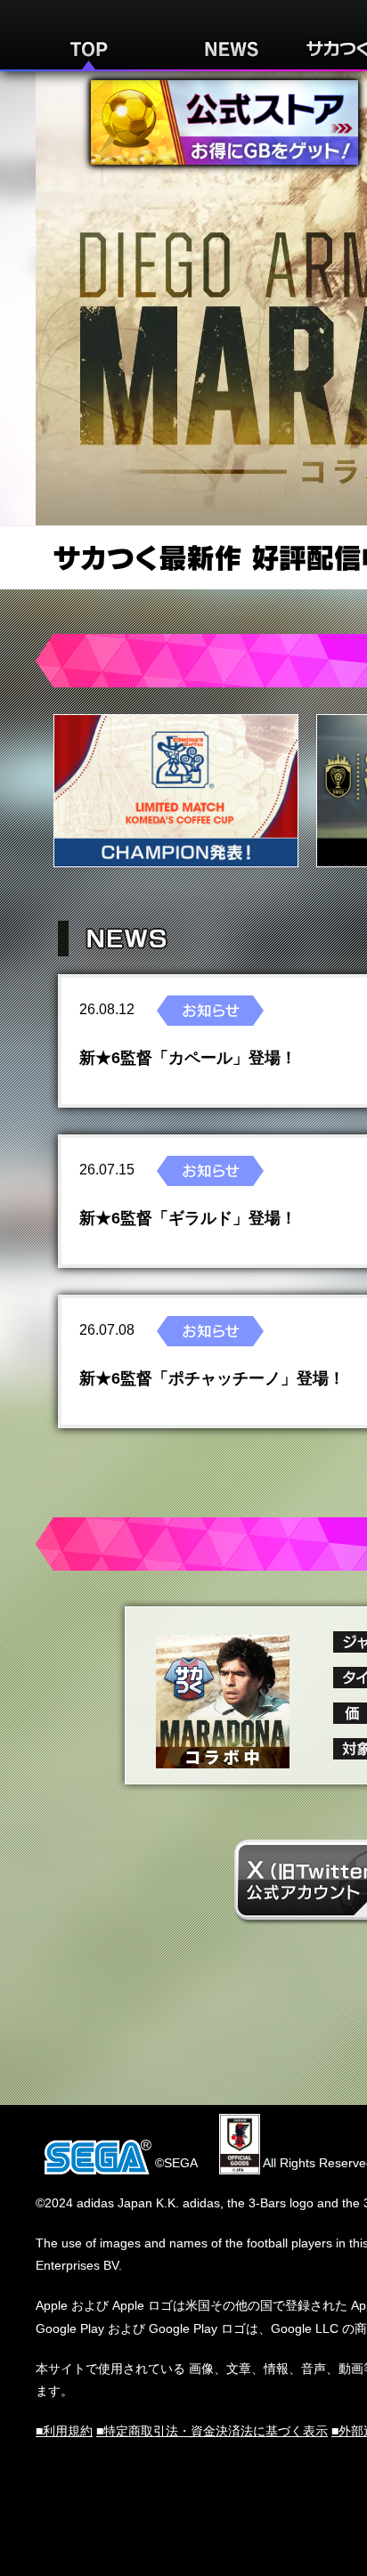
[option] (176, 791)
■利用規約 (64, 2431)
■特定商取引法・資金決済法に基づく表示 (212, 2431)
